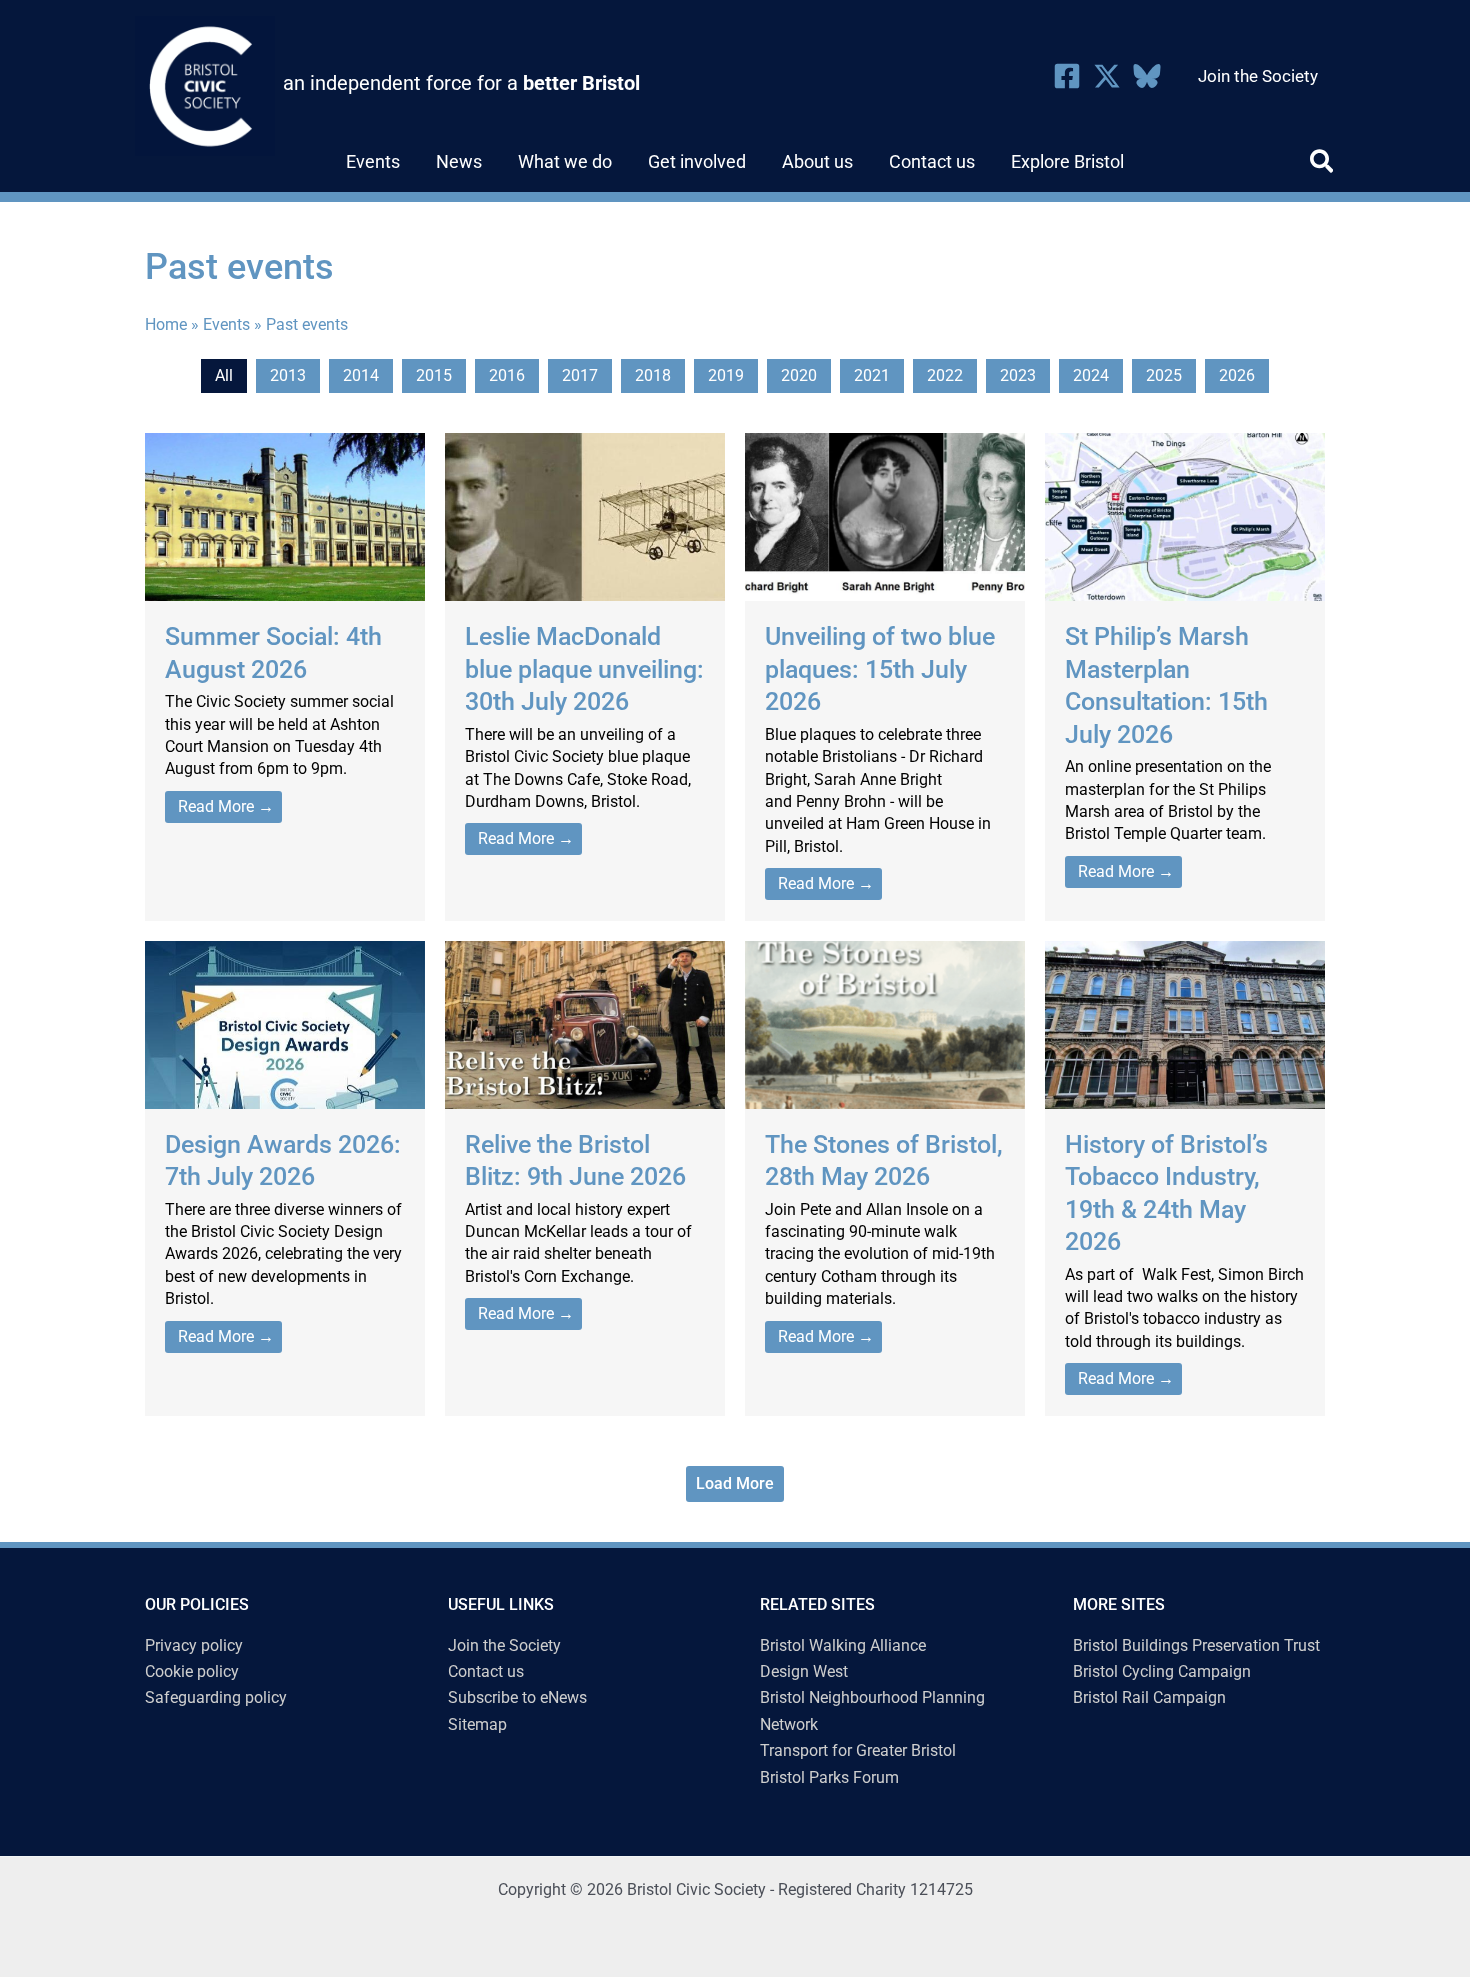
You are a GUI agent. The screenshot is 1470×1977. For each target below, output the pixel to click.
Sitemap (477, 1724)
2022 (945, 375)
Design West (804, 1671)
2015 (434, 375)
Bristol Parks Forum (829, 1777)
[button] (1322, 165)
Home (166, 324)
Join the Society (504, 1645)
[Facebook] (1067, 76)
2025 (1164, 375)
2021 (872, 375)
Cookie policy (192, 1671)
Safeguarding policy (216, 1697)
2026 (1237, 375)
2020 (799, 375)
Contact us (486, 1671)
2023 (1018, 375)
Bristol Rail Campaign (1149, 1697)
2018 (653, 375)
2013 (288, 375)
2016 (507, 375)
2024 (1091, 375)
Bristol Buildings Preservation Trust (1196, 1645)
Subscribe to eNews (517, 1697)
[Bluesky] (1147, 76)
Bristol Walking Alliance (843, 1645)
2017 (580, 375)
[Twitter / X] (1107, 76)
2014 (361, 375)
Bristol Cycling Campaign (1162, 1671)
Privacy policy (194, 1645)
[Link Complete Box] (285, 676)
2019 (726, 375)
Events (226, 324)
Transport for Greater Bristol (858, 1750)
